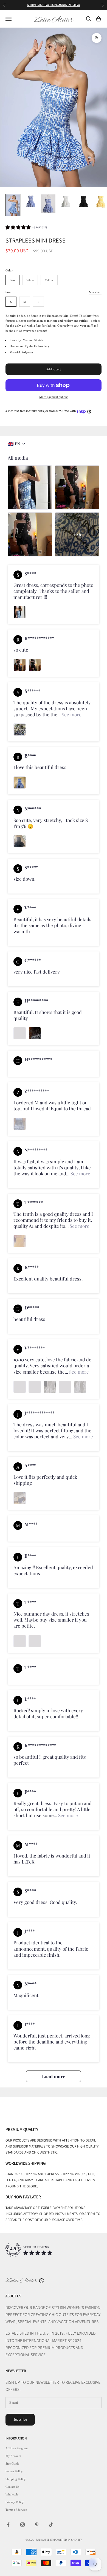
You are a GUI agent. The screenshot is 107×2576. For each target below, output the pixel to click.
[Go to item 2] (31, 202)
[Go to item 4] (66, 202)
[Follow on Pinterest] (37, 2525)
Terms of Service (16, 2510)
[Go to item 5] (83, 202)
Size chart (95, 292)
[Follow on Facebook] (8, 2525)
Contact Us (12, 2487)
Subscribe (20, 2419)
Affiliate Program (17, 2448)
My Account (13, 2456)
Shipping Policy (16, 2479)
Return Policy (14, 2471)
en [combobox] (17, 444)
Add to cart (54, 369)
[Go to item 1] (13, 205)
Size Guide (12, 2463)
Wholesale (12, 2494)
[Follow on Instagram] (22, 2525)
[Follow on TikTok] (51, 2525)
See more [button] (71, 714)
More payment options (54, 397)
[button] (26, 228)
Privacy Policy (15, 2502)
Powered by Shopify (68, 2540)
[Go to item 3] (48, 204)
